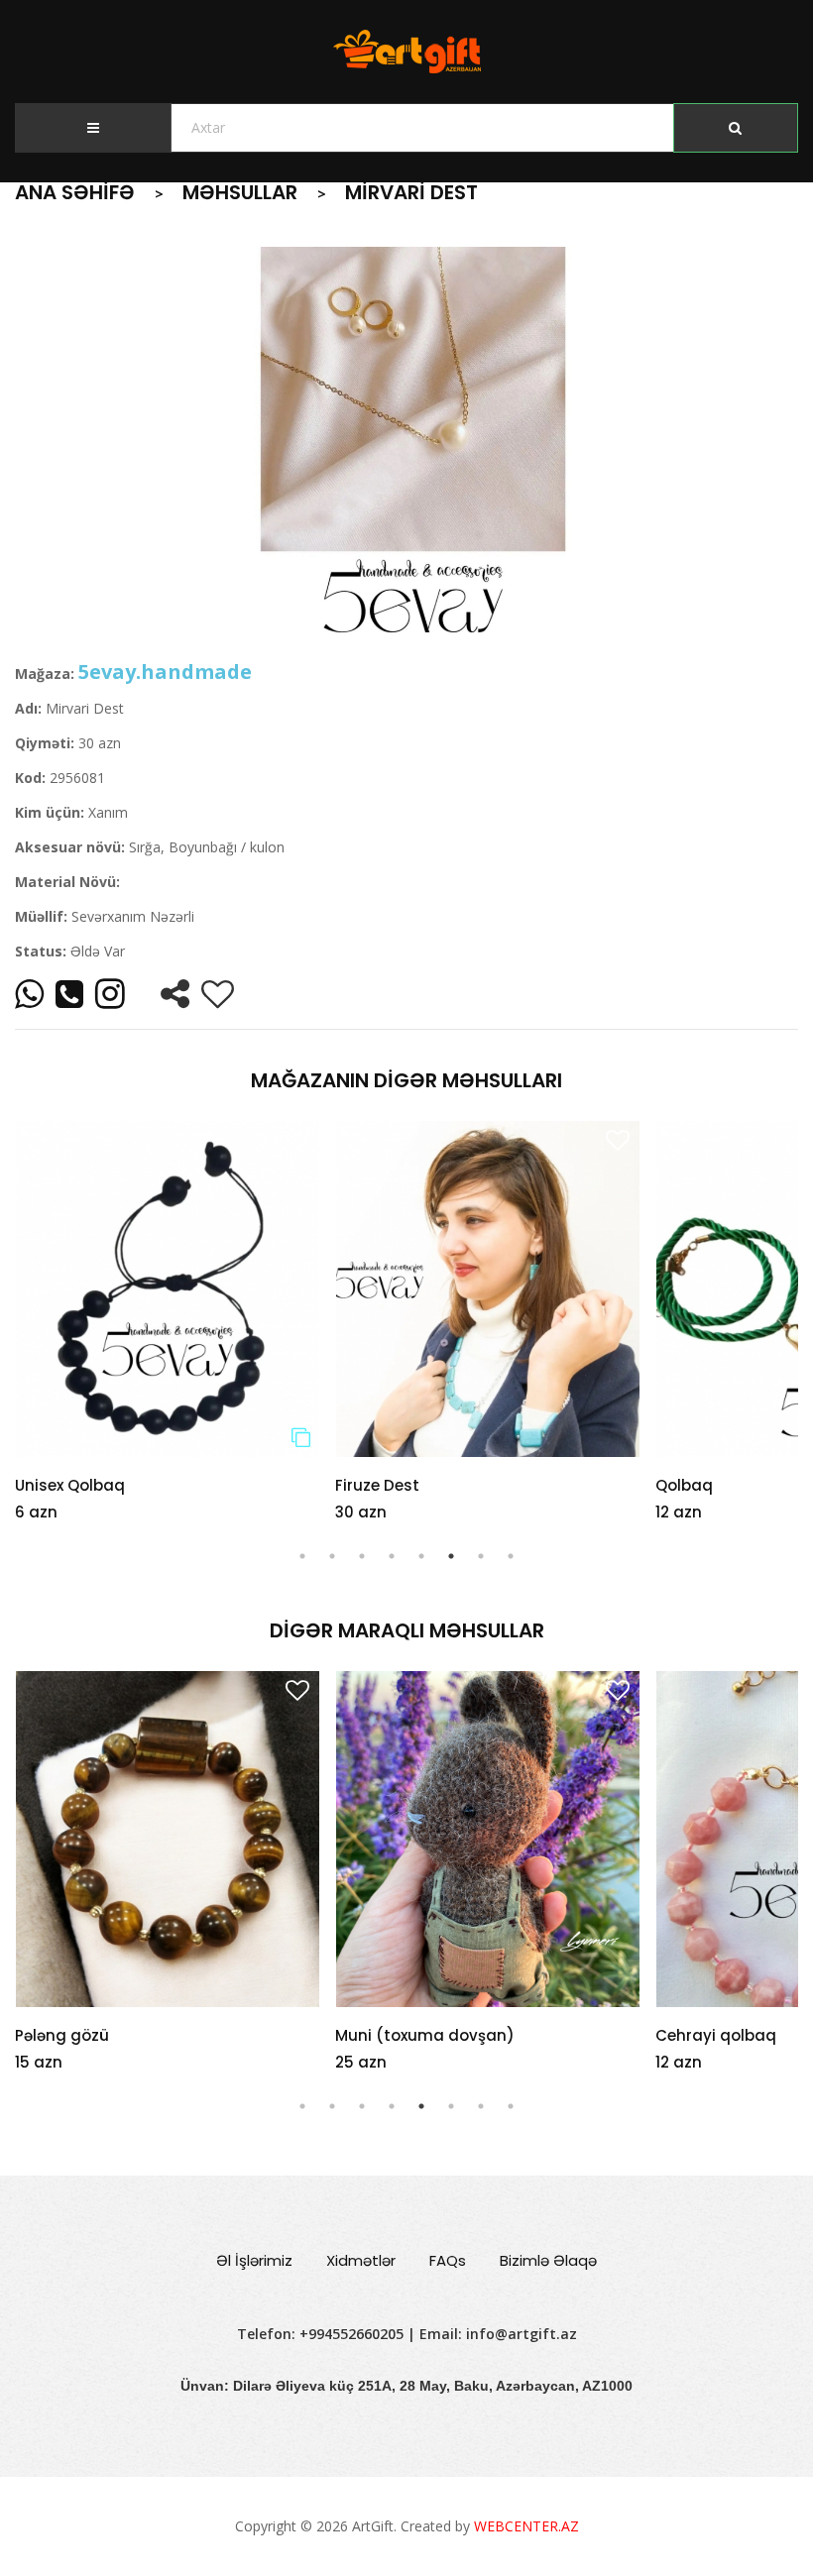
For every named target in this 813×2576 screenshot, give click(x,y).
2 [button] (332, 1556)
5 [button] (421, 1556)
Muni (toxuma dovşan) (105, 2035)
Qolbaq (684, 1485)
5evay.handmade (165, 672)
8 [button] (511, 1556)
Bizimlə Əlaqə (548, 2260)
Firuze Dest (377, 1485)
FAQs (448, 2260)
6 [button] (451, 1556)
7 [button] (481, 1556)
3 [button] (362, 1556)
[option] (406, 444)
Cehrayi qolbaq (396, 2035)
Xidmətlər (361, 2260)
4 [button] (392, 1556)
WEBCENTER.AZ (526, 2526)
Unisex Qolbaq (70, 1485)
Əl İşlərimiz (254, 2260)
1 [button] (302, 1556)
